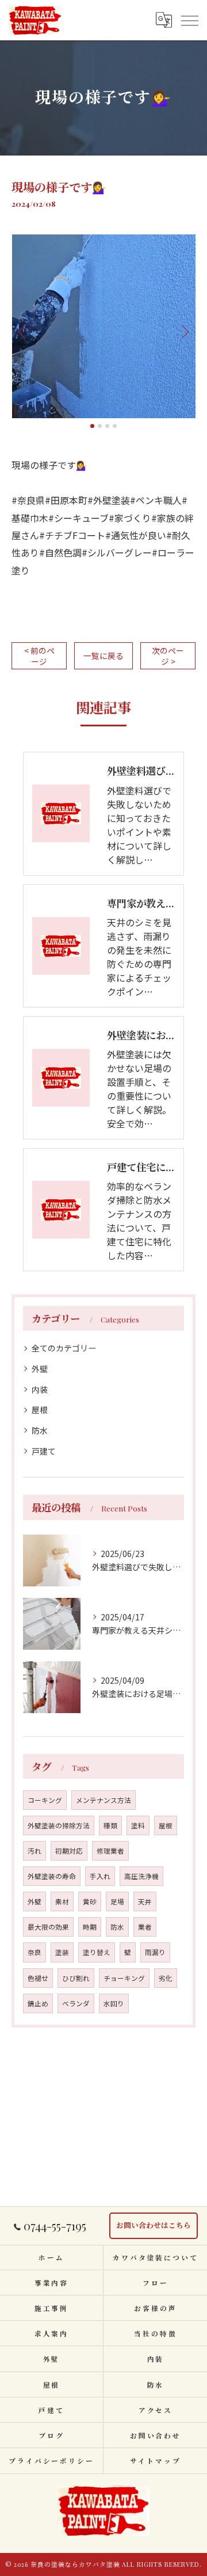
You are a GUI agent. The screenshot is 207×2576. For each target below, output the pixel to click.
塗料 (138, 1825)
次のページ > (168, 656)
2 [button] (100, 426)
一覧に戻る (103, 656)
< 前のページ (39, 656)
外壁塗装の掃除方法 (59, 1825)
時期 (90, 1927)
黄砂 (90, 1901)
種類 (110, 1825)
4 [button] (115, 426)
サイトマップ (155, 2461)
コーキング (45, 1800)
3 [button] (107, 426)
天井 (145, 1901)
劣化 (166, 1978)
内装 (40, 1389)
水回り (114, 2003)
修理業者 (110, 1851)
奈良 (34, 1952)
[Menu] (189, 20)
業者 (145, 1927)
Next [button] (184, 331)
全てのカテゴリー (64, 1348)
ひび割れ (76, 1978)
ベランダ (76, 2003)
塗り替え (97, 1952)
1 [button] (92, 426)
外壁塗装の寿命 (52, 1876)
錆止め (38, 2003)
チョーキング (124, 1978)
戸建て (44, 1451)
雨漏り (155, 1952)
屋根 (40, 1410)
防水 (40, 1430)
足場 (117, 1901)
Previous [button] (23, 331)
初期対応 (69, 1851)
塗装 (62, 1952)
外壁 (40, 1369)
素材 (62, 1901)
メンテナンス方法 (103, 1800)
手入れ (100, 1876)
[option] (103, 326)
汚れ (34, 1851)
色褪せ (38, 1978)
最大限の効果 (48, 1927)
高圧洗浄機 (141, 1876)
